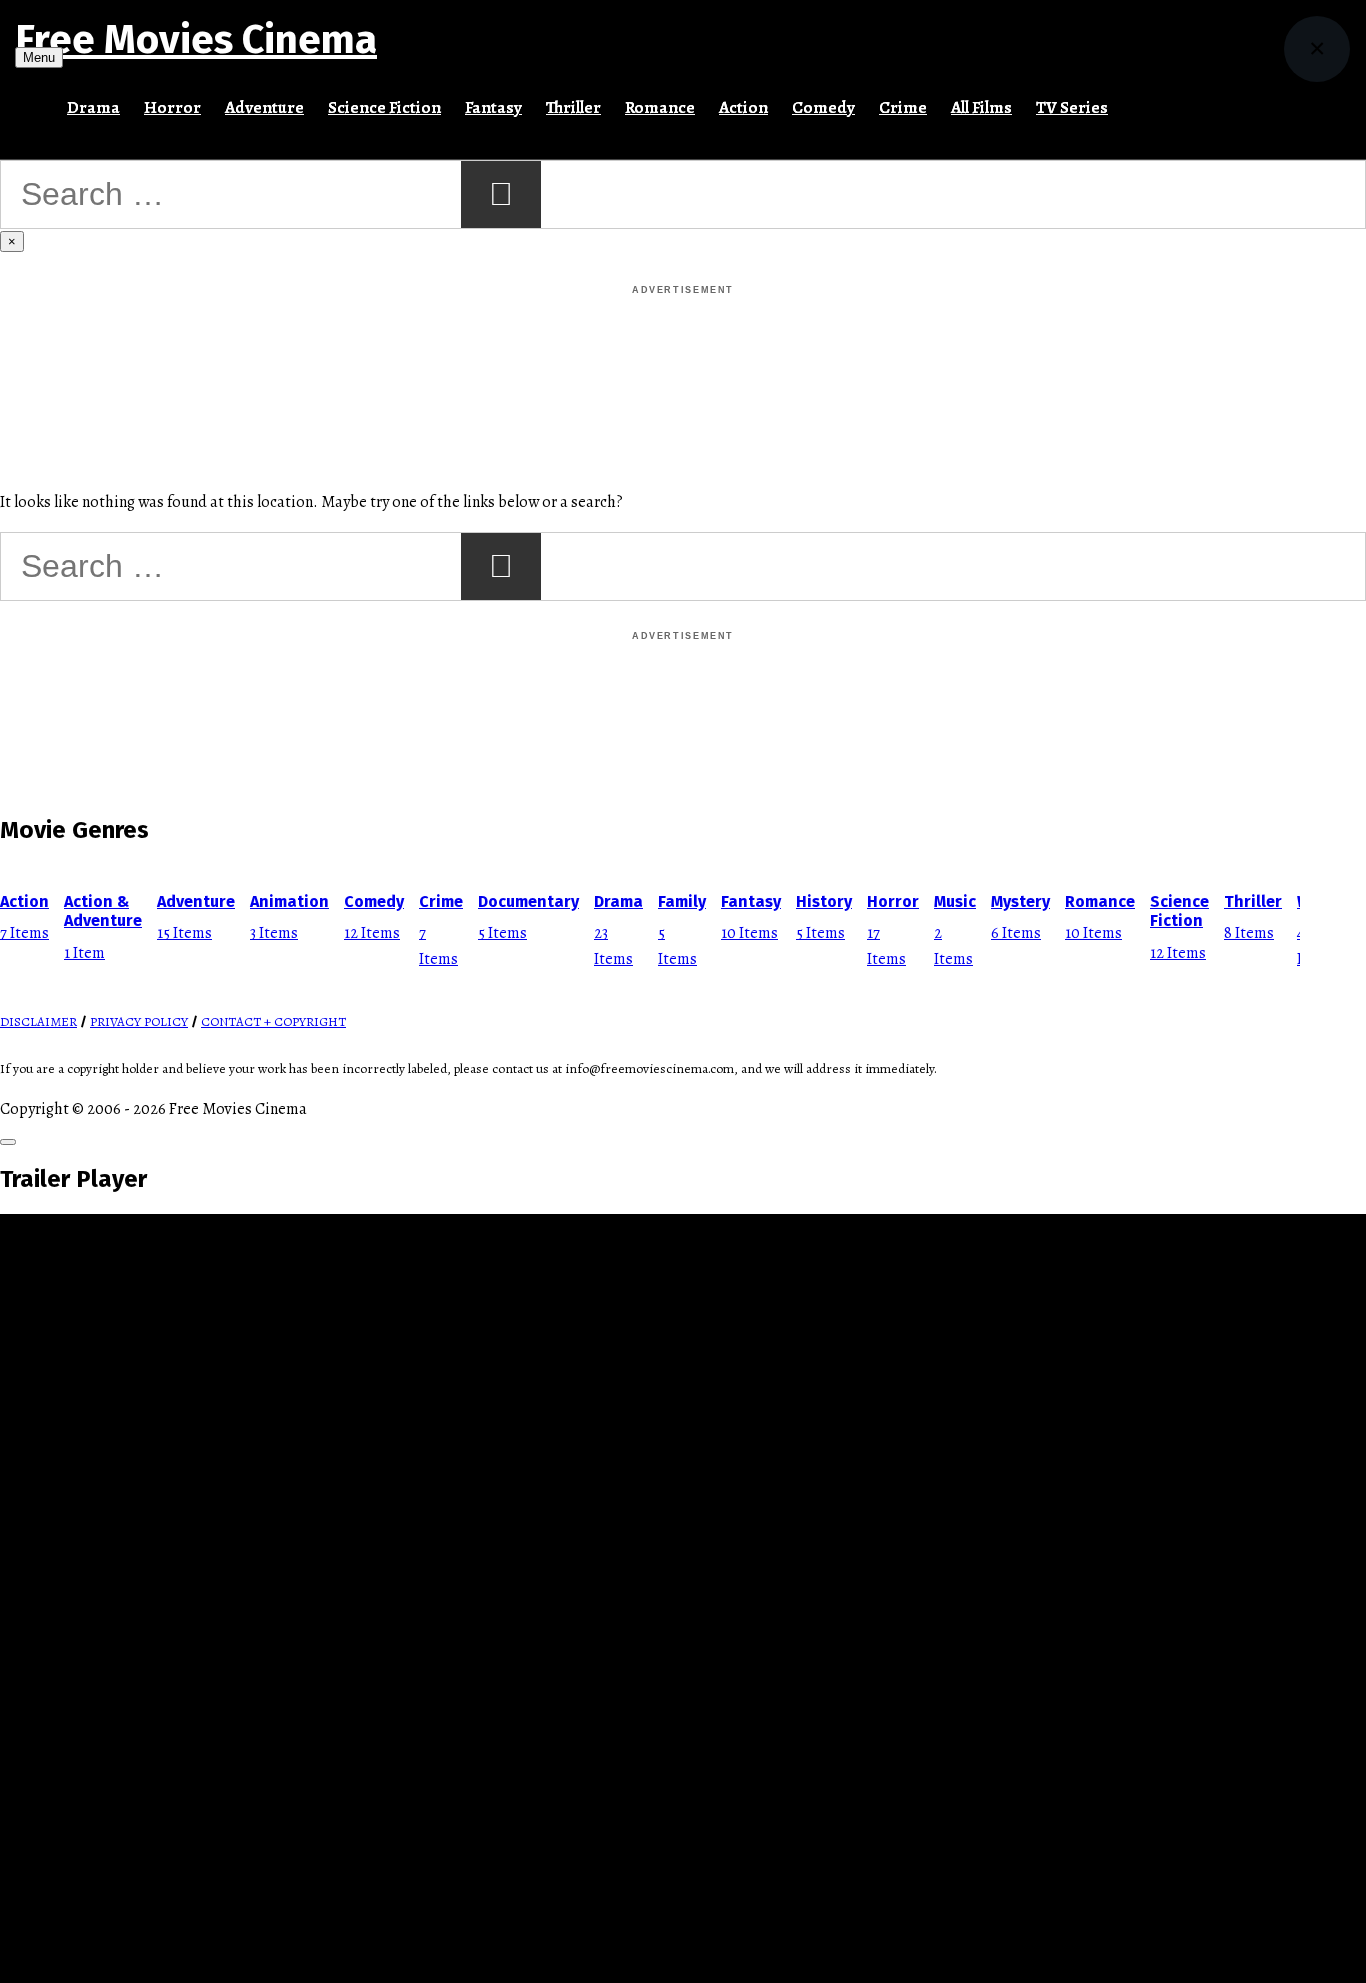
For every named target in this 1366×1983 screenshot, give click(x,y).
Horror (172, 107)
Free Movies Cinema (196, 40)
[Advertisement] (683, 344)
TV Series (1072, 107)
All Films (981, 107)
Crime (903, 107)
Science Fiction (384, 107)
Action (743, 107)
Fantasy (493, 107)
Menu (39, 57)
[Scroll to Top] (8, 1142)
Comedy (823, 107)
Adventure (264, 107)
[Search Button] (1132, 99)
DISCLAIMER (38, 1022)
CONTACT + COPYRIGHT (273, 1022)
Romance (660, 107)
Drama (93, 107)
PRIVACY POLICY (139, 1022)
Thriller (573, 107)
